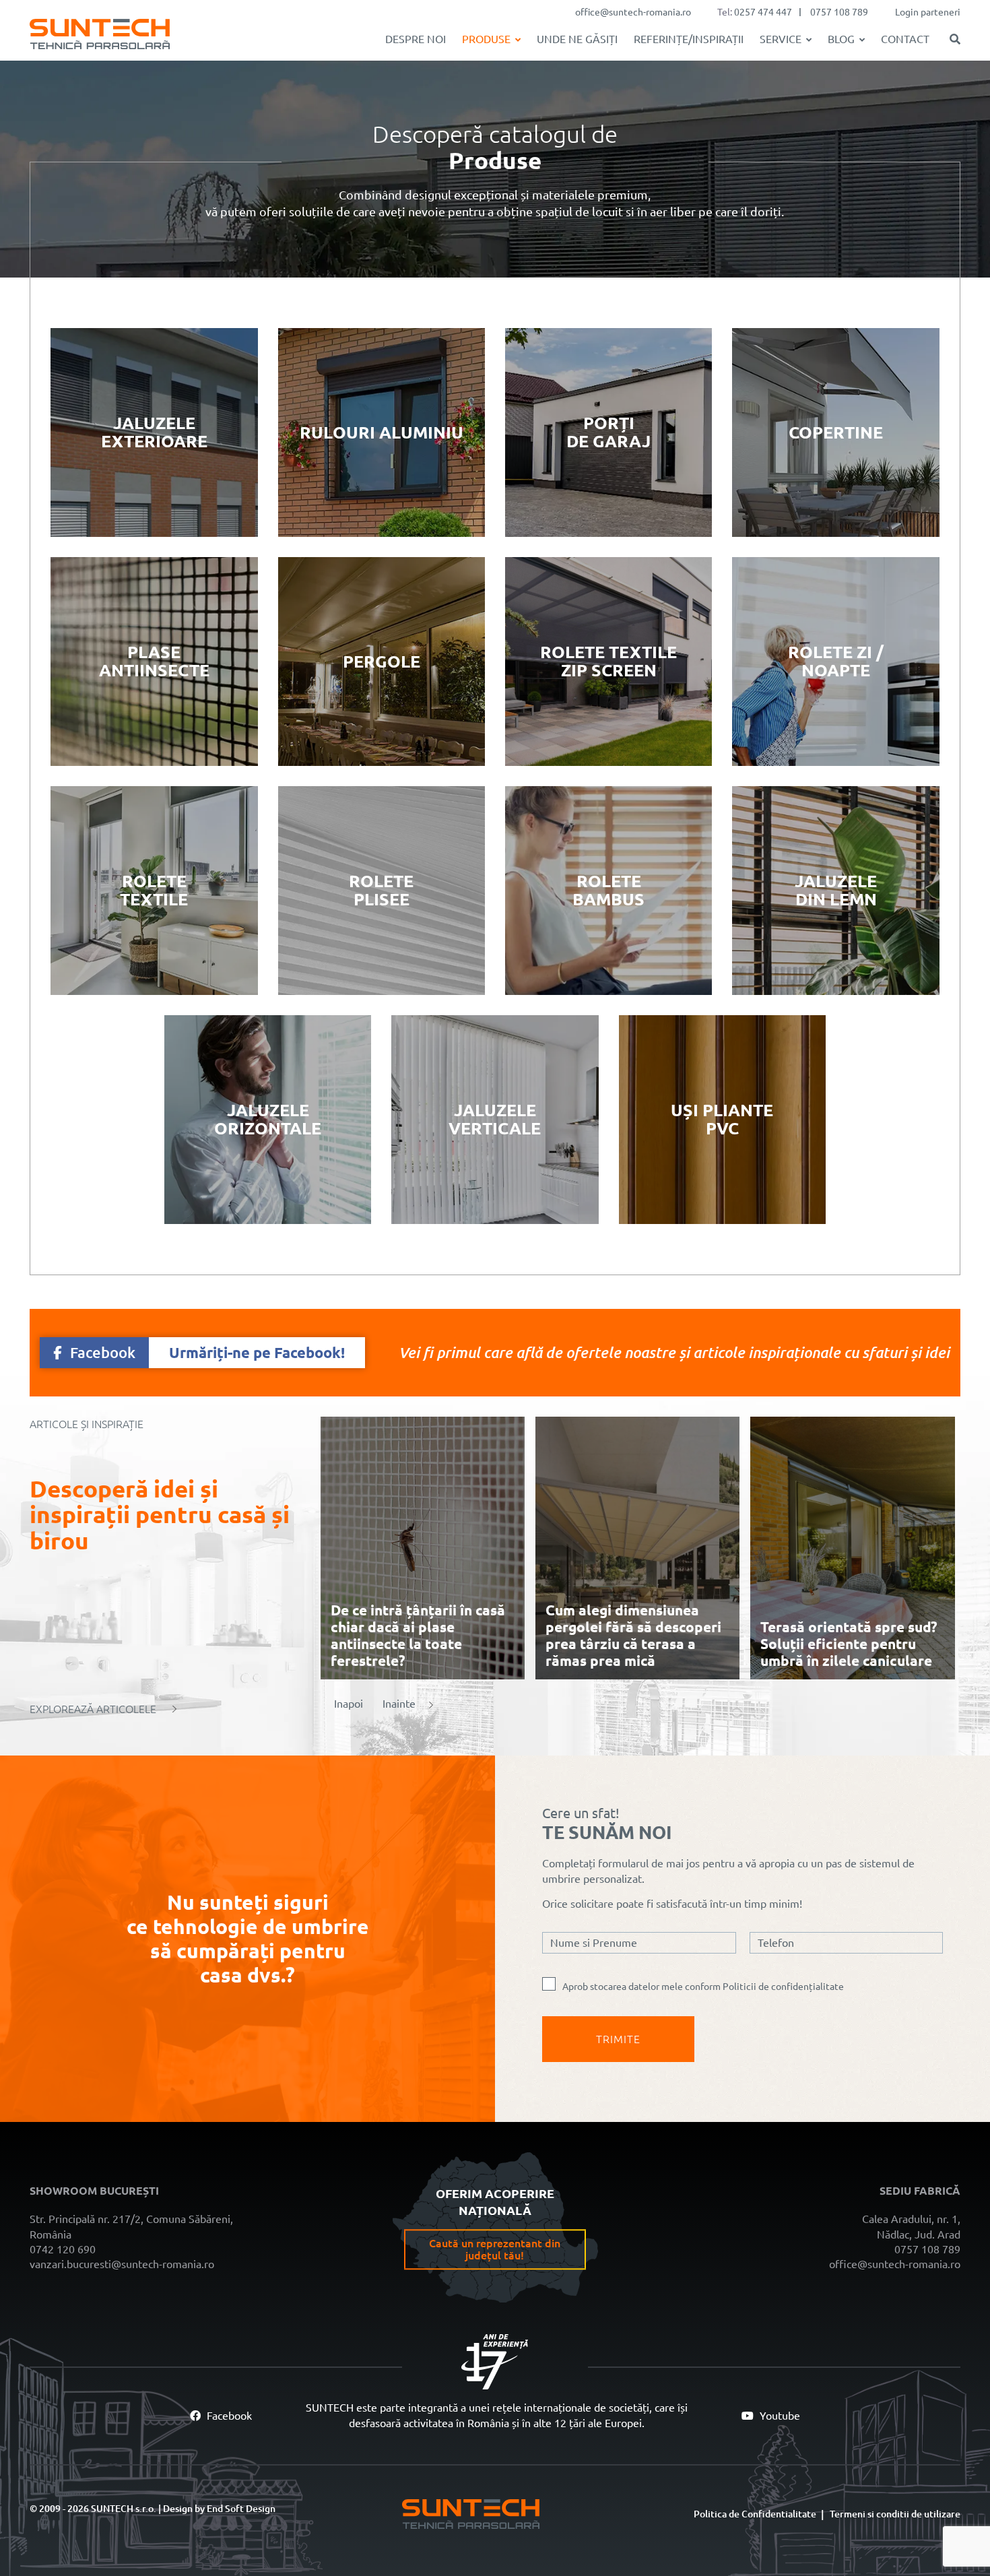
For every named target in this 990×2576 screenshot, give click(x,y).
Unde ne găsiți (577, 39)
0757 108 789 (839, 12)
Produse (486, 39)
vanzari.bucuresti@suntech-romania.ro (122, 2264)
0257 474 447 (763, 12)
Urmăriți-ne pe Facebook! (207, 1352)
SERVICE (781, 39)
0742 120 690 (63, 2249)
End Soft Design (241, 2509)
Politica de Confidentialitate (755, 2514)
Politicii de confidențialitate (783, 1987)
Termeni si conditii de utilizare (895, 2514)
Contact (905, 39)
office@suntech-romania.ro (633, 12)
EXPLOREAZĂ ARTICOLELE (93, 1709)
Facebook (228, 2416)
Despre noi (416, 39)
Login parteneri (928, 12)
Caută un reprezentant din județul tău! (495, 2250)
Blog (841, 39)
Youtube (779, 2416)
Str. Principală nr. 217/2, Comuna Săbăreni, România (131, 2226)
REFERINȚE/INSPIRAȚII (689, 39)
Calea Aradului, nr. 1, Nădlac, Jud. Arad (911, 2226)
